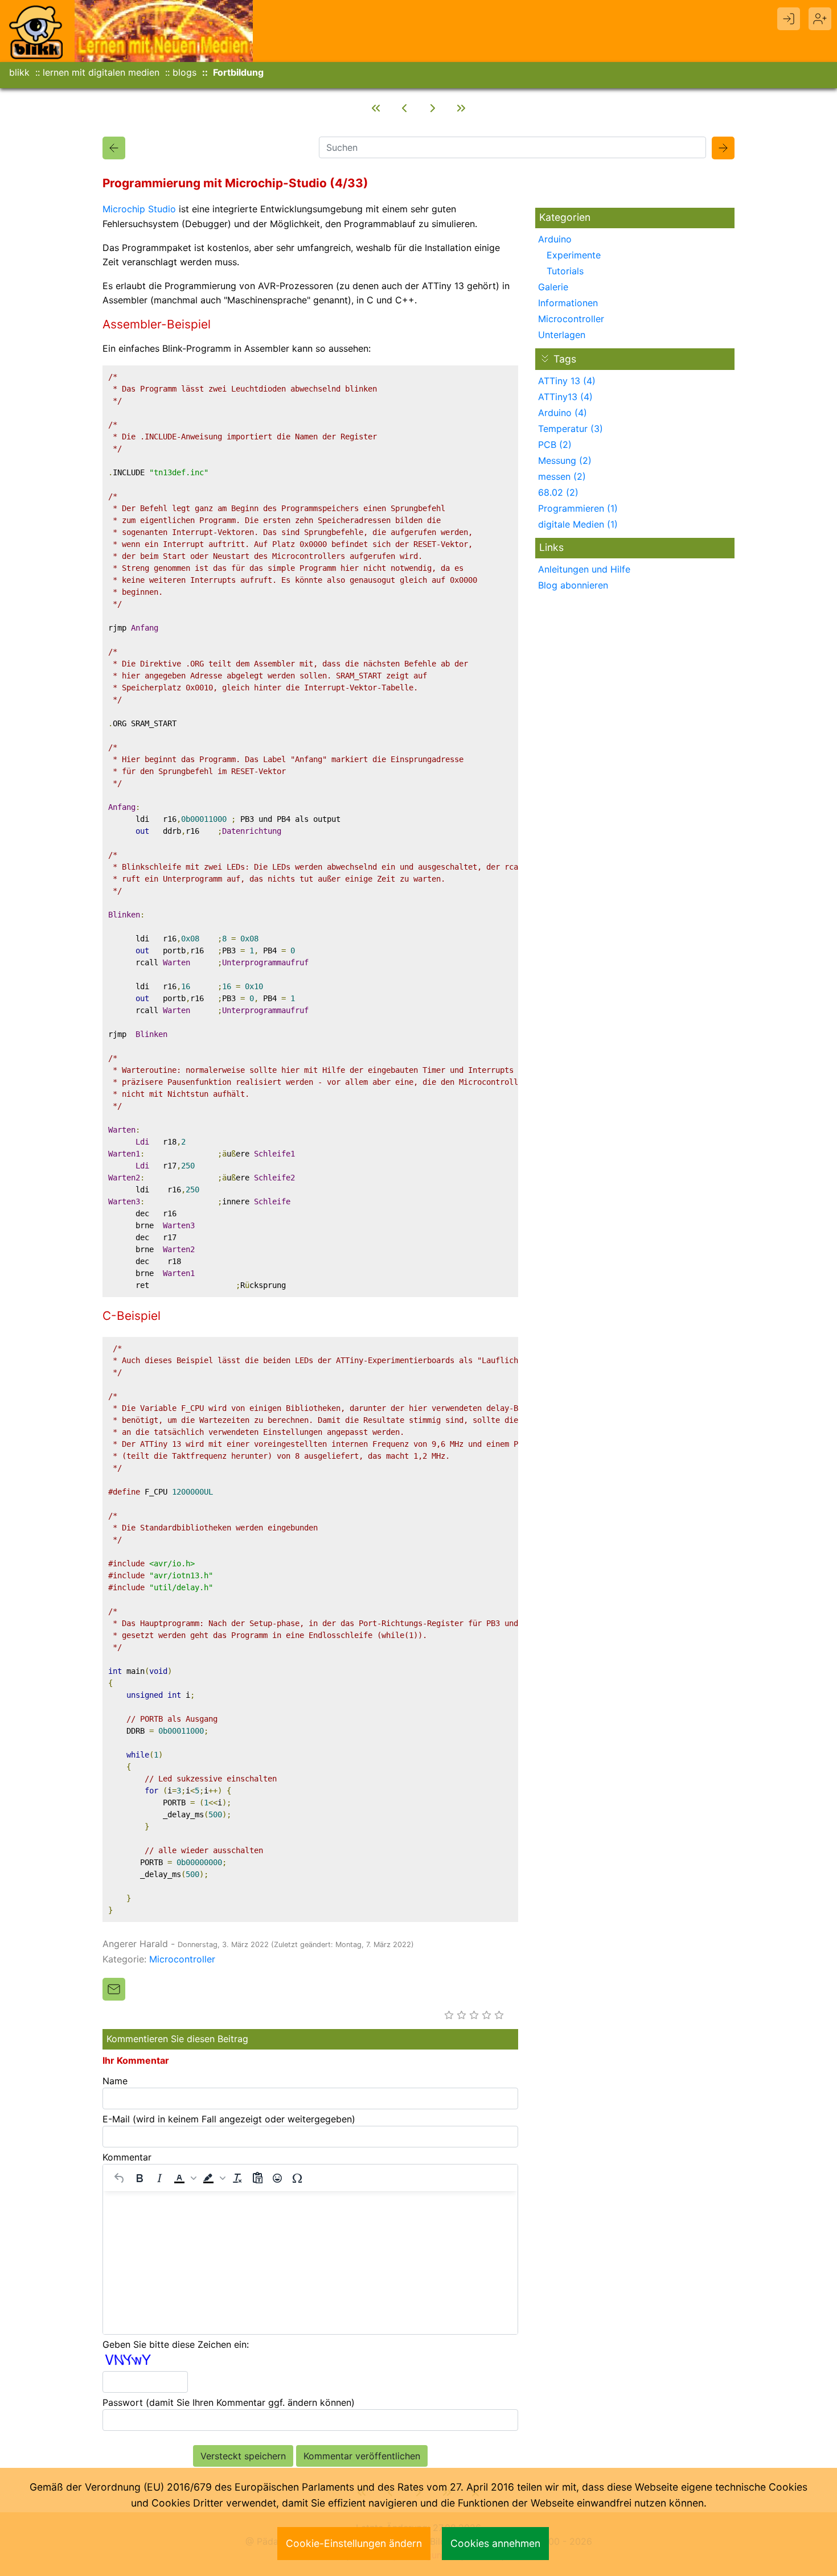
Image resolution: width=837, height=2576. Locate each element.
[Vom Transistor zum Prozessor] (376, 108)
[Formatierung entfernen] (237, 2178)
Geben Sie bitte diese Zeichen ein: (176, 2344)
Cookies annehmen (495, 2543)
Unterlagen (562, 335)
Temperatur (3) (571, 429)
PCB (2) (555, 445)
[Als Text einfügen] (257, 2178)
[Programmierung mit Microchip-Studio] (114, 148)
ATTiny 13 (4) (567, 381)
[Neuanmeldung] (820, 19)
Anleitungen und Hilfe (584, 569)
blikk (19, 72)
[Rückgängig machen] (120, 2178)
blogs (184, 72)
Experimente (574, 255)
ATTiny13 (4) (565, 397)
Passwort (229, 2402)
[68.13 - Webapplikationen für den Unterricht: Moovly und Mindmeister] (461, 108)
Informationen (568, 303)
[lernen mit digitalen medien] (164, 30)
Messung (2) (565, 460)
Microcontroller (182, 1959)
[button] (184, 2178)
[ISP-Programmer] (433, 108)
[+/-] (545, 359)
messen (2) (562, 476)
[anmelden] (789, 19)
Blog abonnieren (573, 585)
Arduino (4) (563, 413)
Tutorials (565, 271)
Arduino (555, 239)
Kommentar (127, 2157)
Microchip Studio (139, 209)
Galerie (553, 287)
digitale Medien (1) (578, 524)
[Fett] (139, 2178)
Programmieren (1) (578, 508)
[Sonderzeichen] (297, 2178)
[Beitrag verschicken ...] (114, 1989)
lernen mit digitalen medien (101, 72)
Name (115, 2081)
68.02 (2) (558, 492)
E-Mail (229, 2119)
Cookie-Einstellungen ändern (354, 2543)
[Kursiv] (159, 2178)
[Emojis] (277, 2178)
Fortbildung (238, 72)
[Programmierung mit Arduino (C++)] (404, 108)
